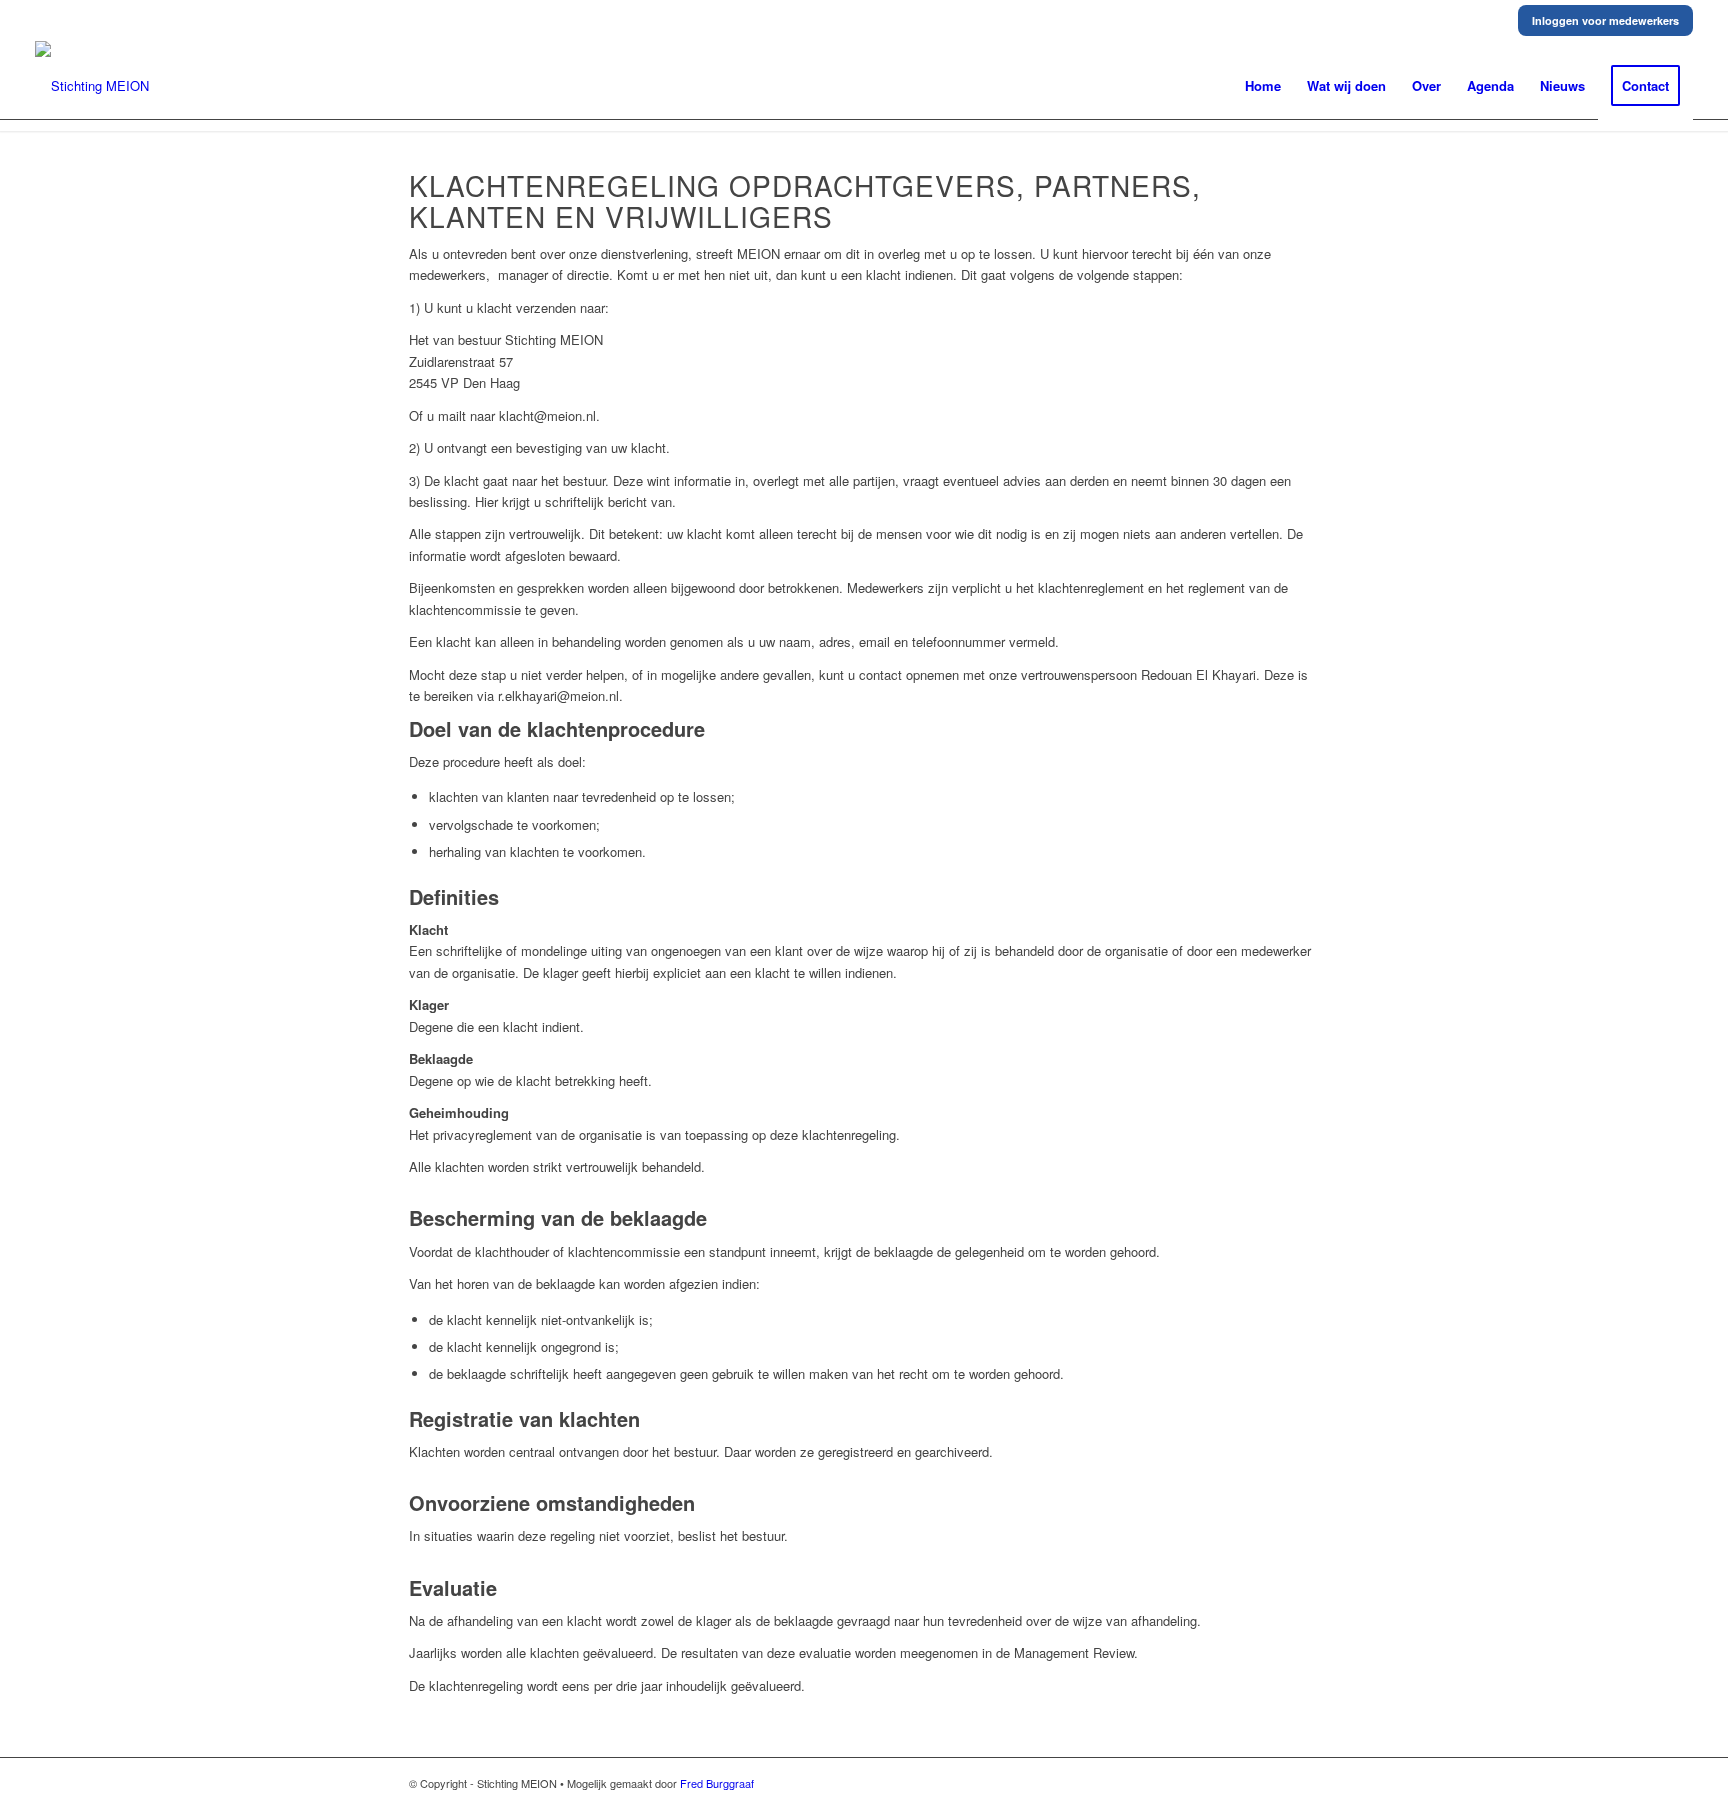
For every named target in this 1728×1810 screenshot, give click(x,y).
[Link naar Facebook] (1304, 1783)
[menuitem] (1263, 86)
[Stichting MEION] (92, 86)
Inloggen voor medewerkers (1605, 20)
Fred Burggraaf (717, 1783)
